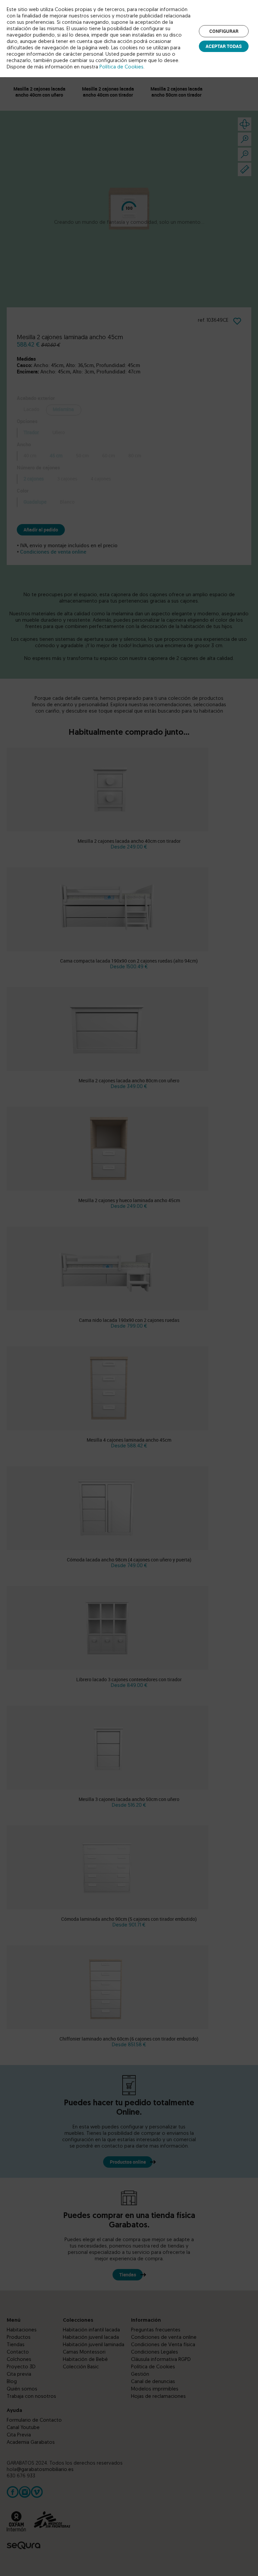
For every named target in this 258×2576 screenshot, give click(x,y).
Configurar (224, 31)
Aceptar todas (224, 46)
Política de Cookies (121, 67)
